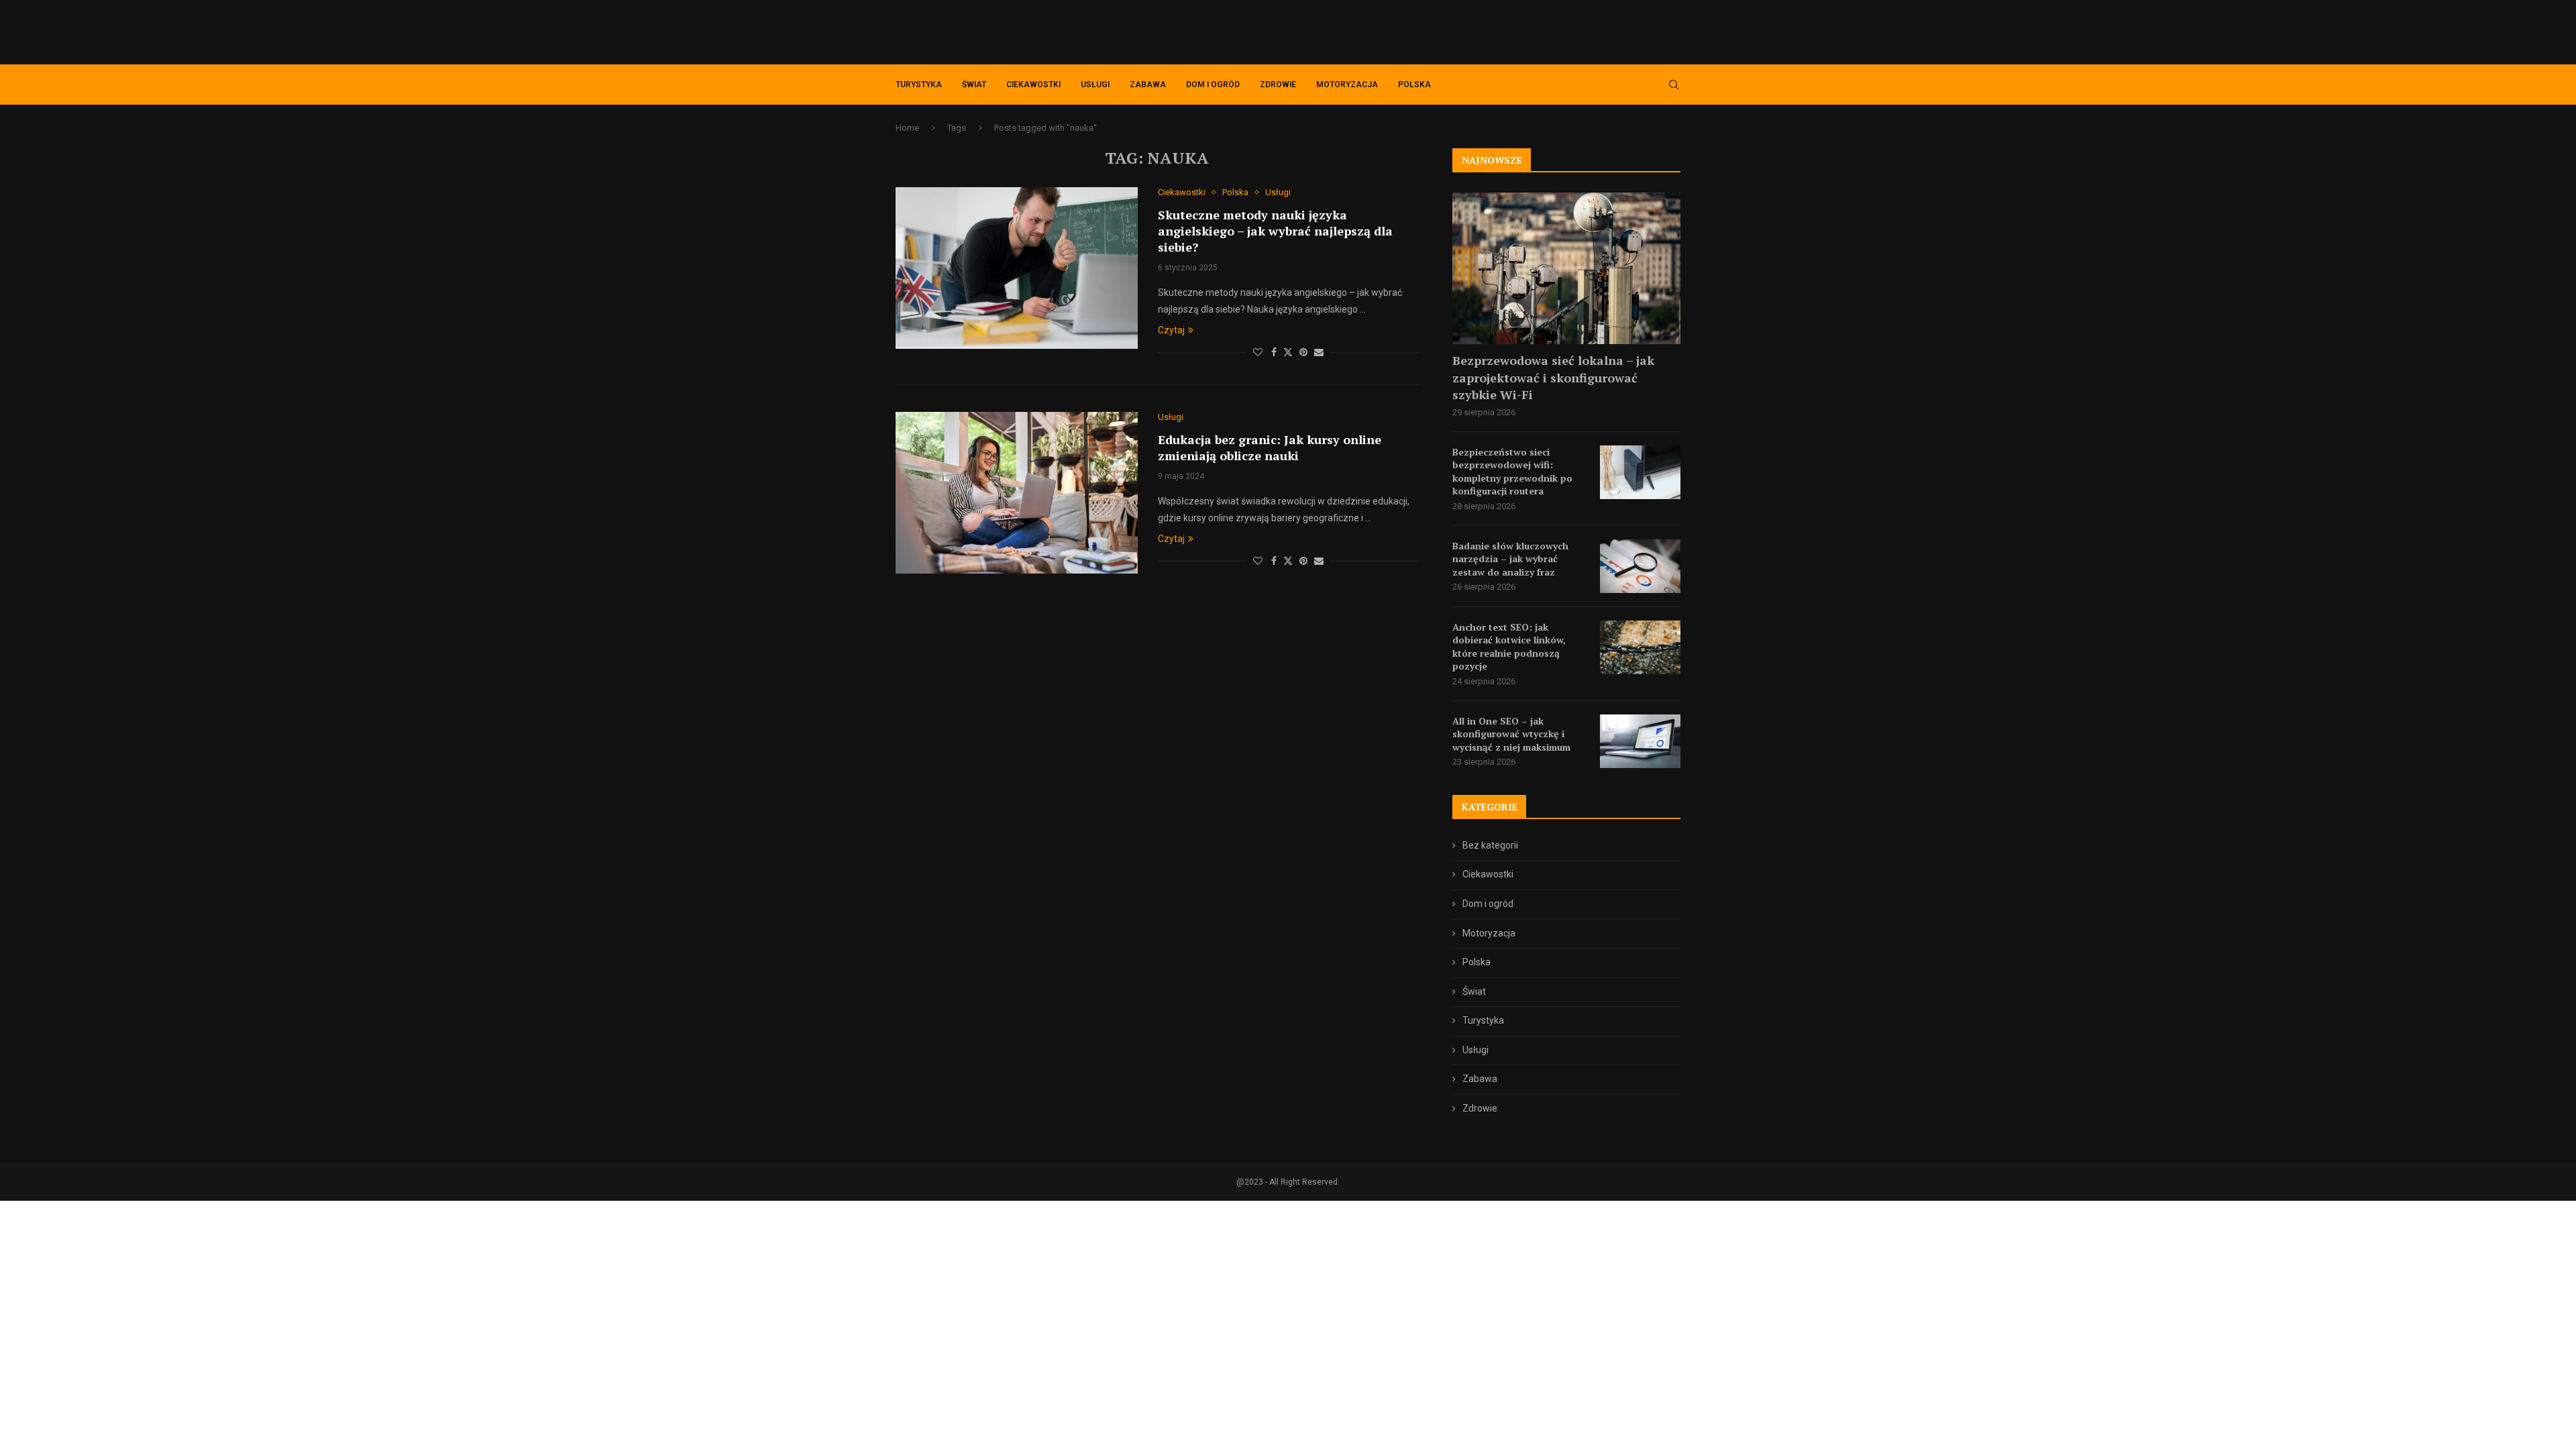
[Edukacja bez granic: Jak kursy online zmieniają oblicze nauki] (1017, 492)
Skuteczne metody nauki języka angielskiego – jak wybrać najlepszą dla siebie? (1275, 231)
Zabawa (1148, 85)
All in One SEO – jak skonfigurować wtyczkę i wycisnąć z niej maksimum (1511, 734)
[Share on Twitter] (1288, 352)
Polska (1414, 85)
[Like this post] (1258, 352)
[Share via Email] (1319, 352)
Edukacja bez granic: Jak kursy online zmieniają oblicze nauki (1270, 447)
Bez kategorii (1490, 845)
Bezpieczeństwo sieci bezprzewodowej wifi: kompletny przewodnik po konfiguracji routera (1512, 472)
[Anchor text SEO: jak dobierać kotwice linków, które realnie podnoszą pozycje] (1640, 647)
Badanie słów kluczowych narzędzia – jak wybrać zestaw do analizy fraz (1510, 559)
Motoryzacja (1347, 85)
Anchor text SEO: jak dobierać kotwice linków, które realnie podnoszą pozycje (1509, 647)
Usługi (1095, 85)
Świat (974, 85)
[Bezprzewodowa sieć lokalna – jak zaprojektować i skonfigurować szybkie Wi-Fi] (1566, 269)
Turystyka (919, 85)
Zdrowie (1278, 85)
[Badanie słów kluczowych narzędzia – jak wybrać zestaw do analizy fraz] (1640, 566)
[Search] (1674, 85)
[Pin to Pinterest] (1303, 352)
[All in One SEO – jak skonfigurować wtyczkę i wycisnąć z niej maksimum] (1640, 741)
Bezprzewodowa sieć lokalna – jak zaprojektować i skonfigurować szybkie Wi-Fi (1553, 377)
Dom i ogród (1213, 85)
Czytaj (1171, 330)
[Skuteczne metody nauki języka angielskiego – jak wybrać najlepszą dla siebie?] (1017, 268)
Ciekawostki (1033, 85)
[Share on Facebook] (1274, 352)
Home (907, 128)
